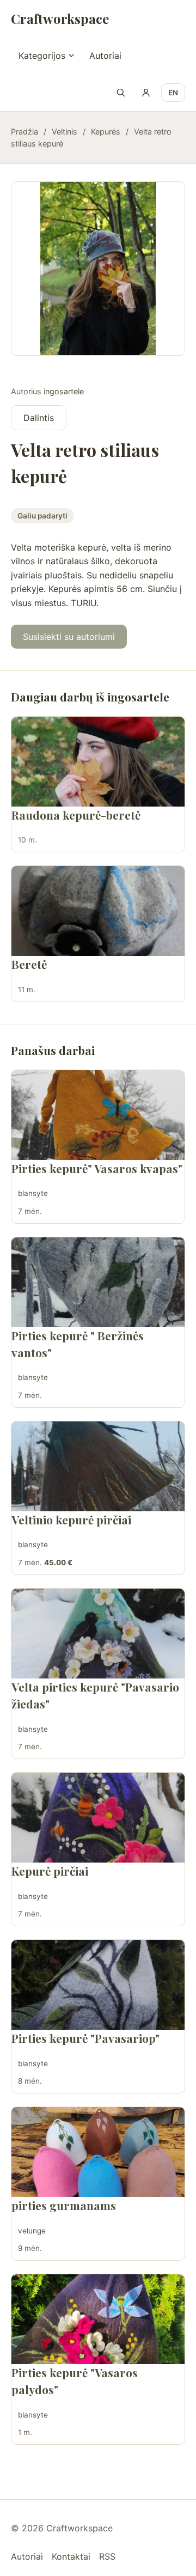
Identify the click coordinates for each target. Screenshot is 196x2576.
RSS (107, 2556)
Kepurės (106, 132)
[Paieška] (121, 93)
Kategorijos (42, 56)
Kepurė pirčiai (50, 1871)
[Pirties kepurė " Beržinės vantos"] (98, 1282)
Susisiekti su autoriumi (69, 637)
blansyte (33, 1193)
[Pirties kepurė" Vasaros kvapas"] (98, 1115)
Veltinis (65, 132)
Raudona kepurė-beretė (76, 815)
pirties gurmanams (64, 2205)
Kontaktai (71, 2556)
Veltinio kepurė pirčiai (71, 1519)
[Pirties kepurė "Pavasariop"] (98, 1985)
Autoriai (105, 56)
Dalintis (39, 418)
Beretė (29, 964)
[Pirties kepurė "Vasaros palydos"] (98, 2319)
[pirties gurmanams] (98, 2152)
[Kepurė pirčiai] (98, 1818)
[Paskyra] (146, 93)
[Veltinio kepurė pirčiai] (98, 1466)
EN (173, 93)
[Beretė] (98, 911)
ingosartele (64, 391)
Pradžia (24, 132)
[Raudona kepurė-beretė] (98, 762)
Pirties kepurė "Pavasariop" (85, 2038)
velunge (32, 2231)
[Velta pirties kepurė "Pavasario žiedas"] (98, 1634)
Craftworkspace (60, 19)
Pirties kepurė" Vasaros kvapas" (97, 1168)
